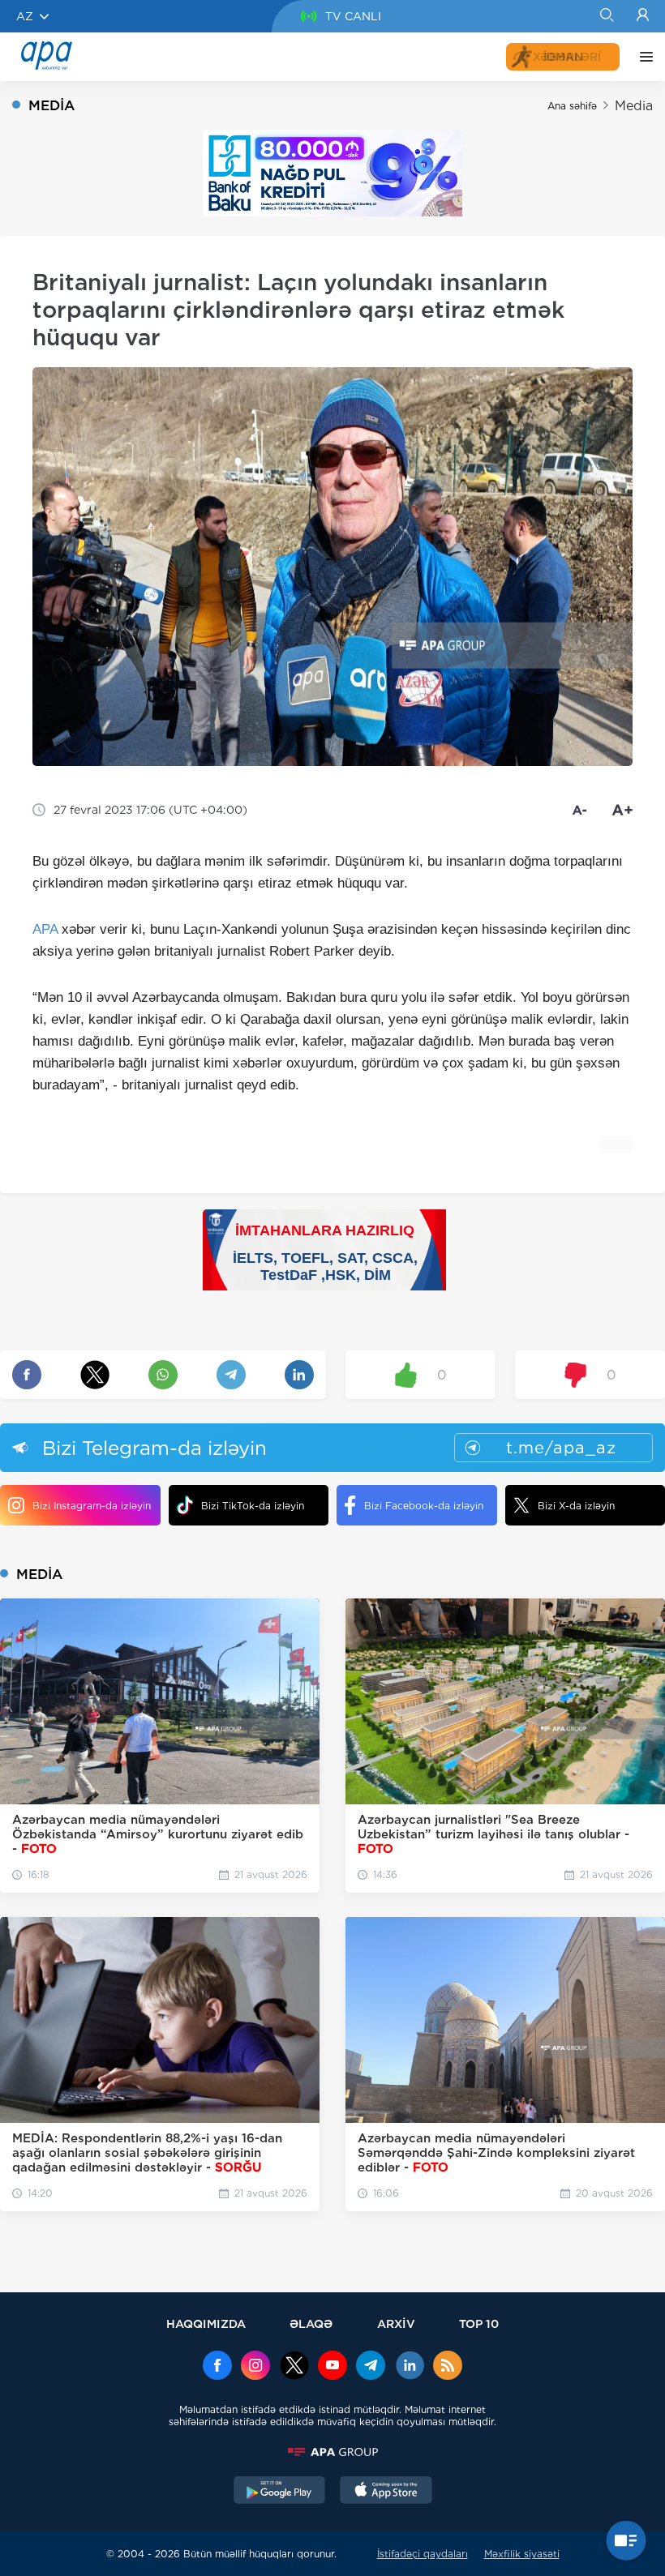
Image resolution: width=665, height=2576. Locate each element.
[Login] (643, 16)
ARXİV (396, 2324)
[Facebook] (217, 2367)
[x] (294, 2367)
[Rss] (448, 2367)
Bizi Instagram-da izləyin (92, 1506)
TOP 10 (479, 2324)
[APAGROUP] (332, 2452)
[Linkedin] (410, 2367)
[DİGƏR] (642, 57)
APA (45, 929)
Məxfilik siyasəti (522, 2554)
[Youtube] (332, 2367)
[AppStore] (386, 2492)
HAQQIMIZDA (206, 2324)
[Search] (606, 16)
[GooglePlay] (280, 2492)
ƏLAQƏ (311, 2324)
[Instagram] (255, 2367)
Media (634, 106)
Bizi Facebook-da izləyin (424, 1506)
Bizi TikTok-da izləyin (253, 1506)
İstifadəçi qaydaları (423, 2554)
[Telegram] (371, 2367)
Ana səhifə (572, 106)
